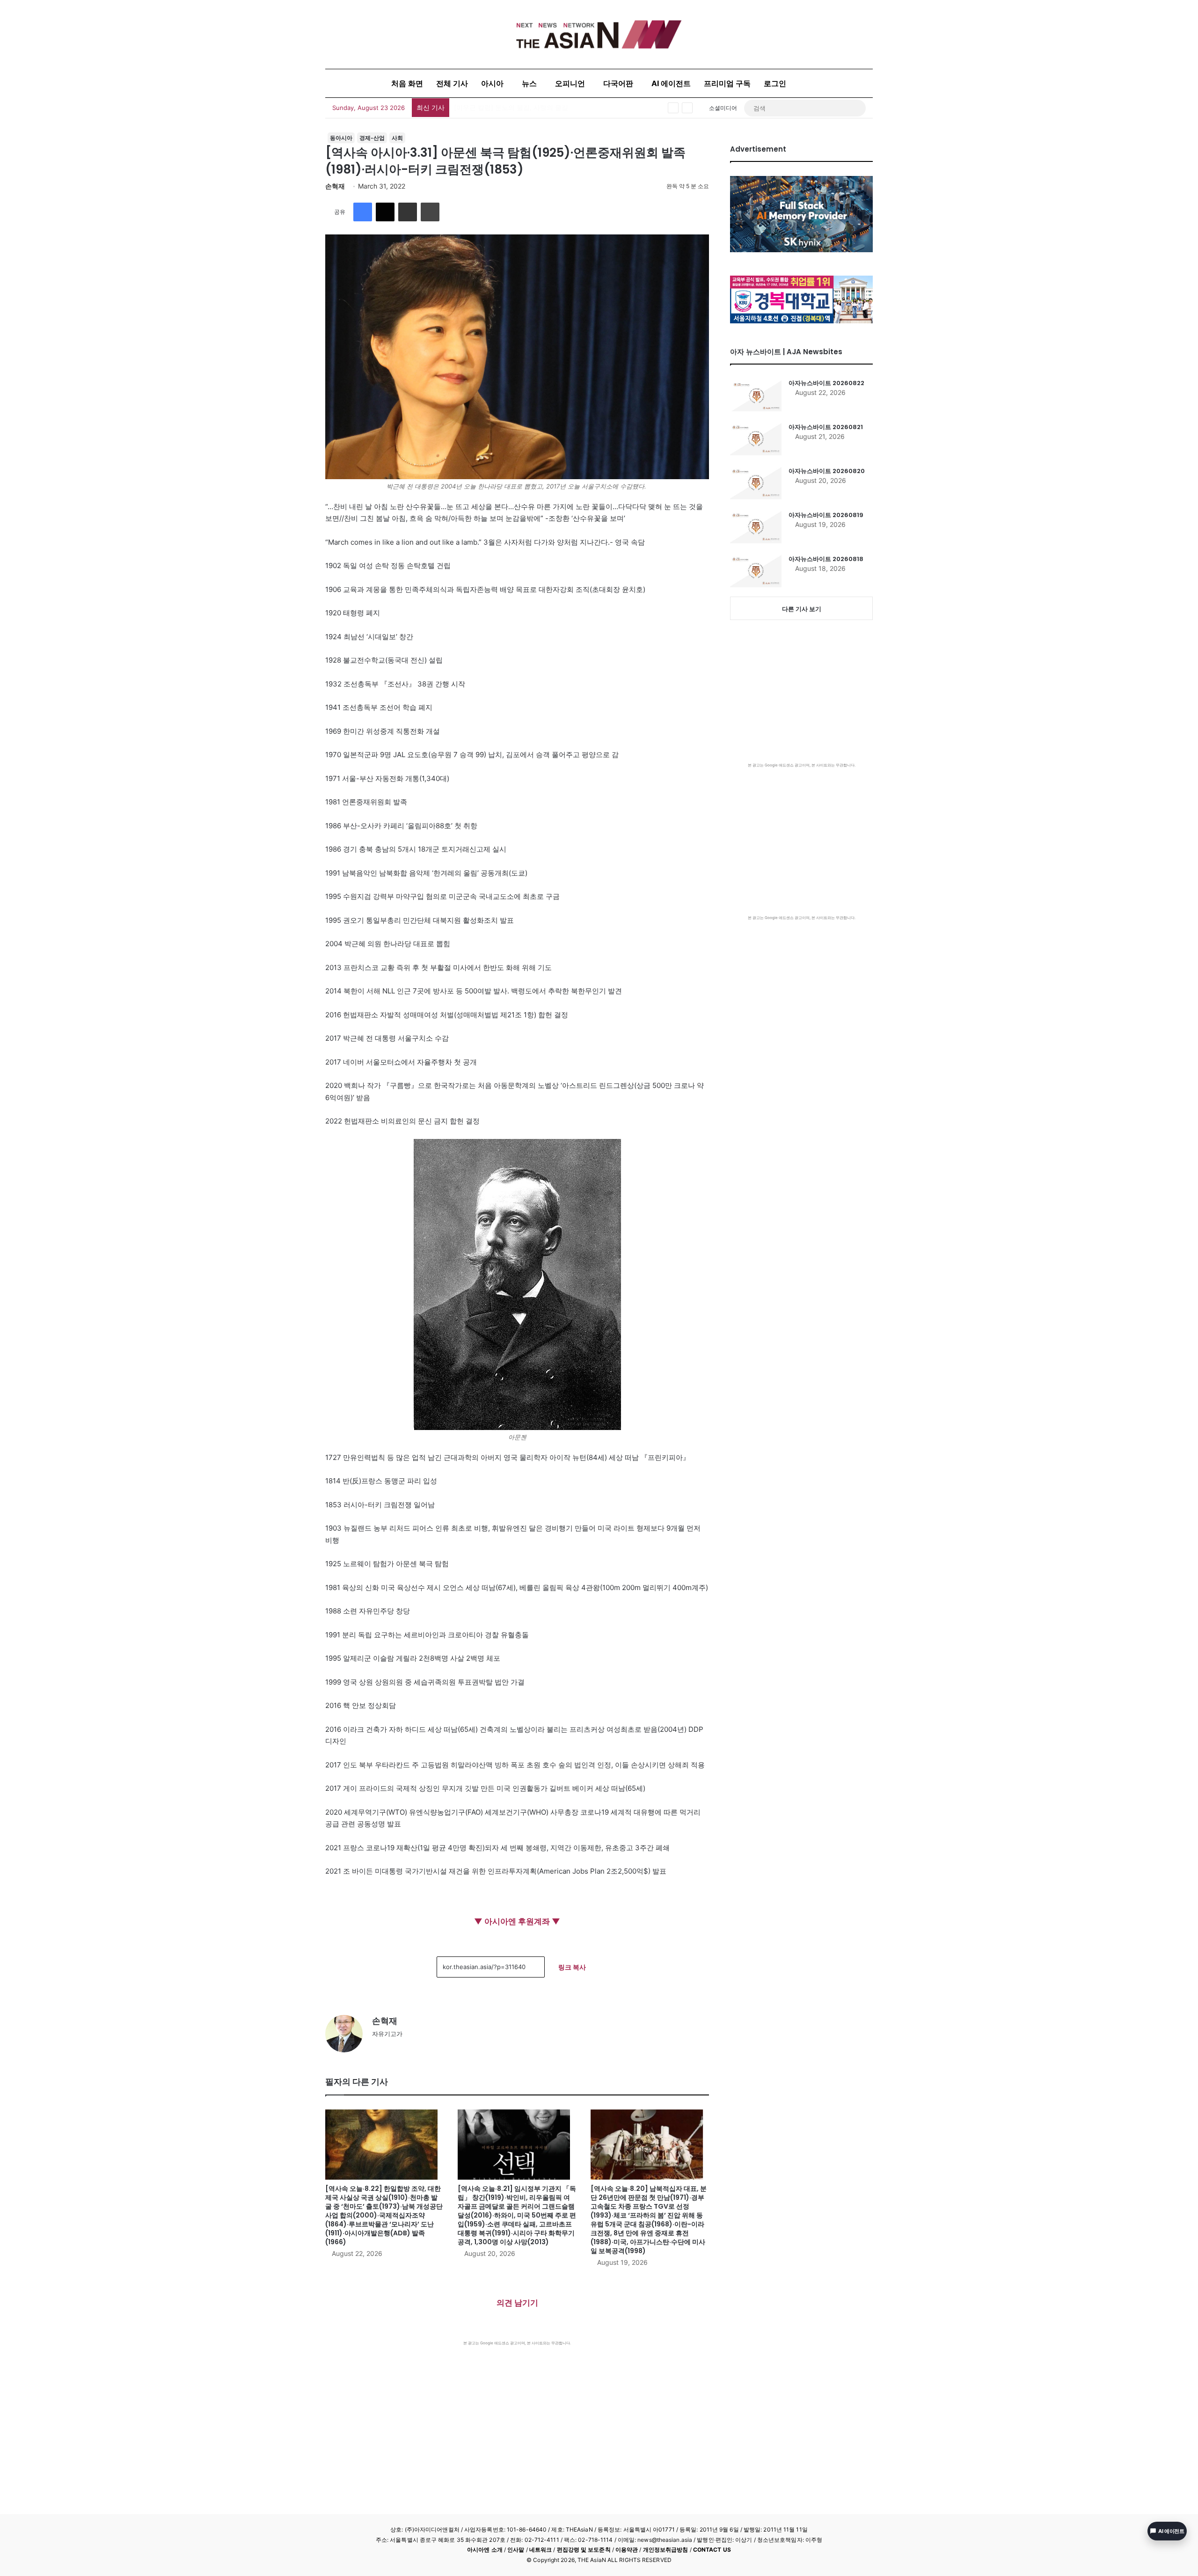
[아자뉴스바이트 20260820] (756, 483)
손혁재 (335, 186)
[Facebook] (363, 212)
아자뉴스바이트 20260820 (827, 471)
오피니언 (570, 83)
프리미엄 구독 (727, 83)
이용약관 (627, 2550)
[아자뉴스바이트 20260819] (756, 527)
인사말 (516, 2550)
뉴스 (529, 83)
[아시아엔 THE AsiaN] (599, 34)
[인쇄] (430, 212)
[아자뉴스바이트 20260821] (756, 439)
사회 (397, 138)
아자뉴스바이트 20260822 (826, 383)
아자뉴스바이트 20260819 (826, 515)
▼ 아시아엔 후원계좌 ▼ (517, 1921)
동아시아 (341, 138)
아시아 (492, 83)
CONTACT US (712, 2550)
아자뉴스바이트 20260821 (826, 427)
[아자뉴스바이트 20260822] (756, 395)
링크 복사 (572, 1967)
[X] (385, 212)
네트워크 (541, 2550)
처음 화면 (407, 83)
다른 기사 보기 (802, 609)
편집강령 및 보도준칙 (584, 2550)
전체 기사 (452, 83)
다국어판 (618, 83)
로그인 (775, 83)
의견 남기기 (517, 2303)
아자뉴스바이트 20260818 (826, 559)
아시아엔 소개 (485, 2550)
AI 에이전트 (671, 83)
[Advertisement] (517, 2416)
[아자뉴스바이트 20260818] (756, 571)
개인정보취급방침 (666, 2550)
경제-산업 (372, 138)
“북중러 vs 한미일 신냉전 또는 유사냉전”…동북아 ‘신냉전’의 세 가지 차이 (561, 107)
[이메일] (408, 212)
